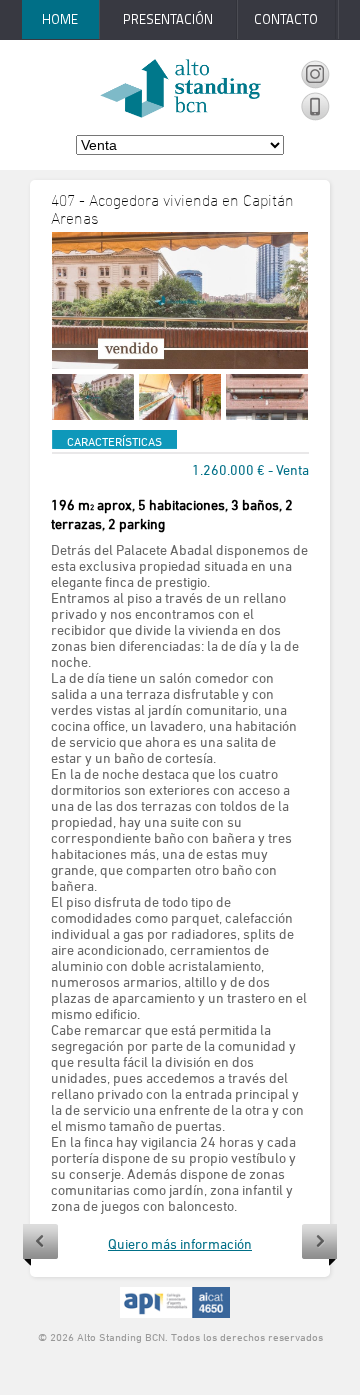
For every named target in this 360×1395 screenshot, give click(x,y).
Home (60, 19)
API (175, 1303)
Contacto (286, 19)
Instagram (315, 75)
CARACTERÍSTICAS (114, 441)
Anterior (40, 1245)
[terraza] (93, 397)
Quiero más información (180, 1243)
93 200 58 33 (315, 107)
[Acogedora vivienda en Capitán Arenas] (180, 300)
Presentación (168, 19)
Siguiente (319, 1245)
